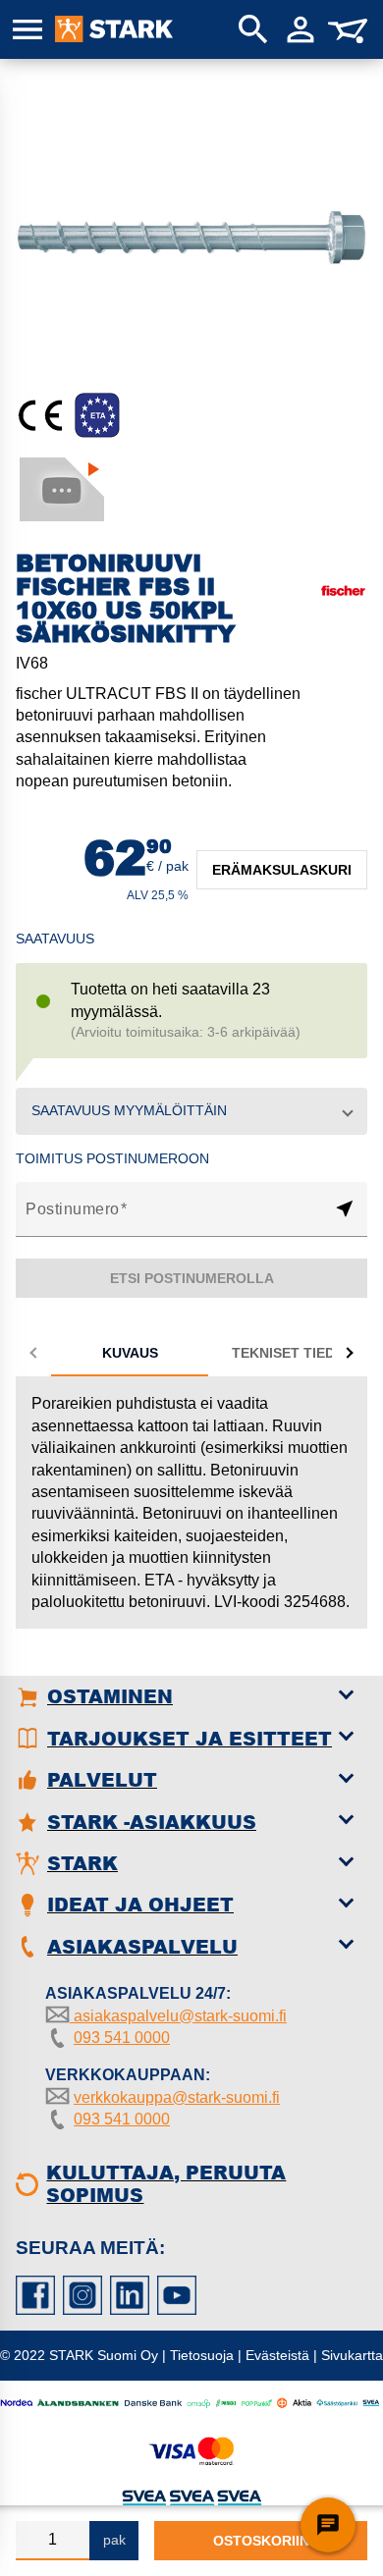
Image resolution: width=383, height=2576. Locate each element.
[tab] (130, 1353)
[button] (191, 1111)
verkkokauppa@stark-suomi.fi (177, 2097)
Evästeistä (277, 2355)
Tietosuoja (202, 2355)
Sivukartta (352, 2355)
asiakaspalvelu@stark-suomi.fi (178, 2016)
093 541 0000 (122, 2038)
